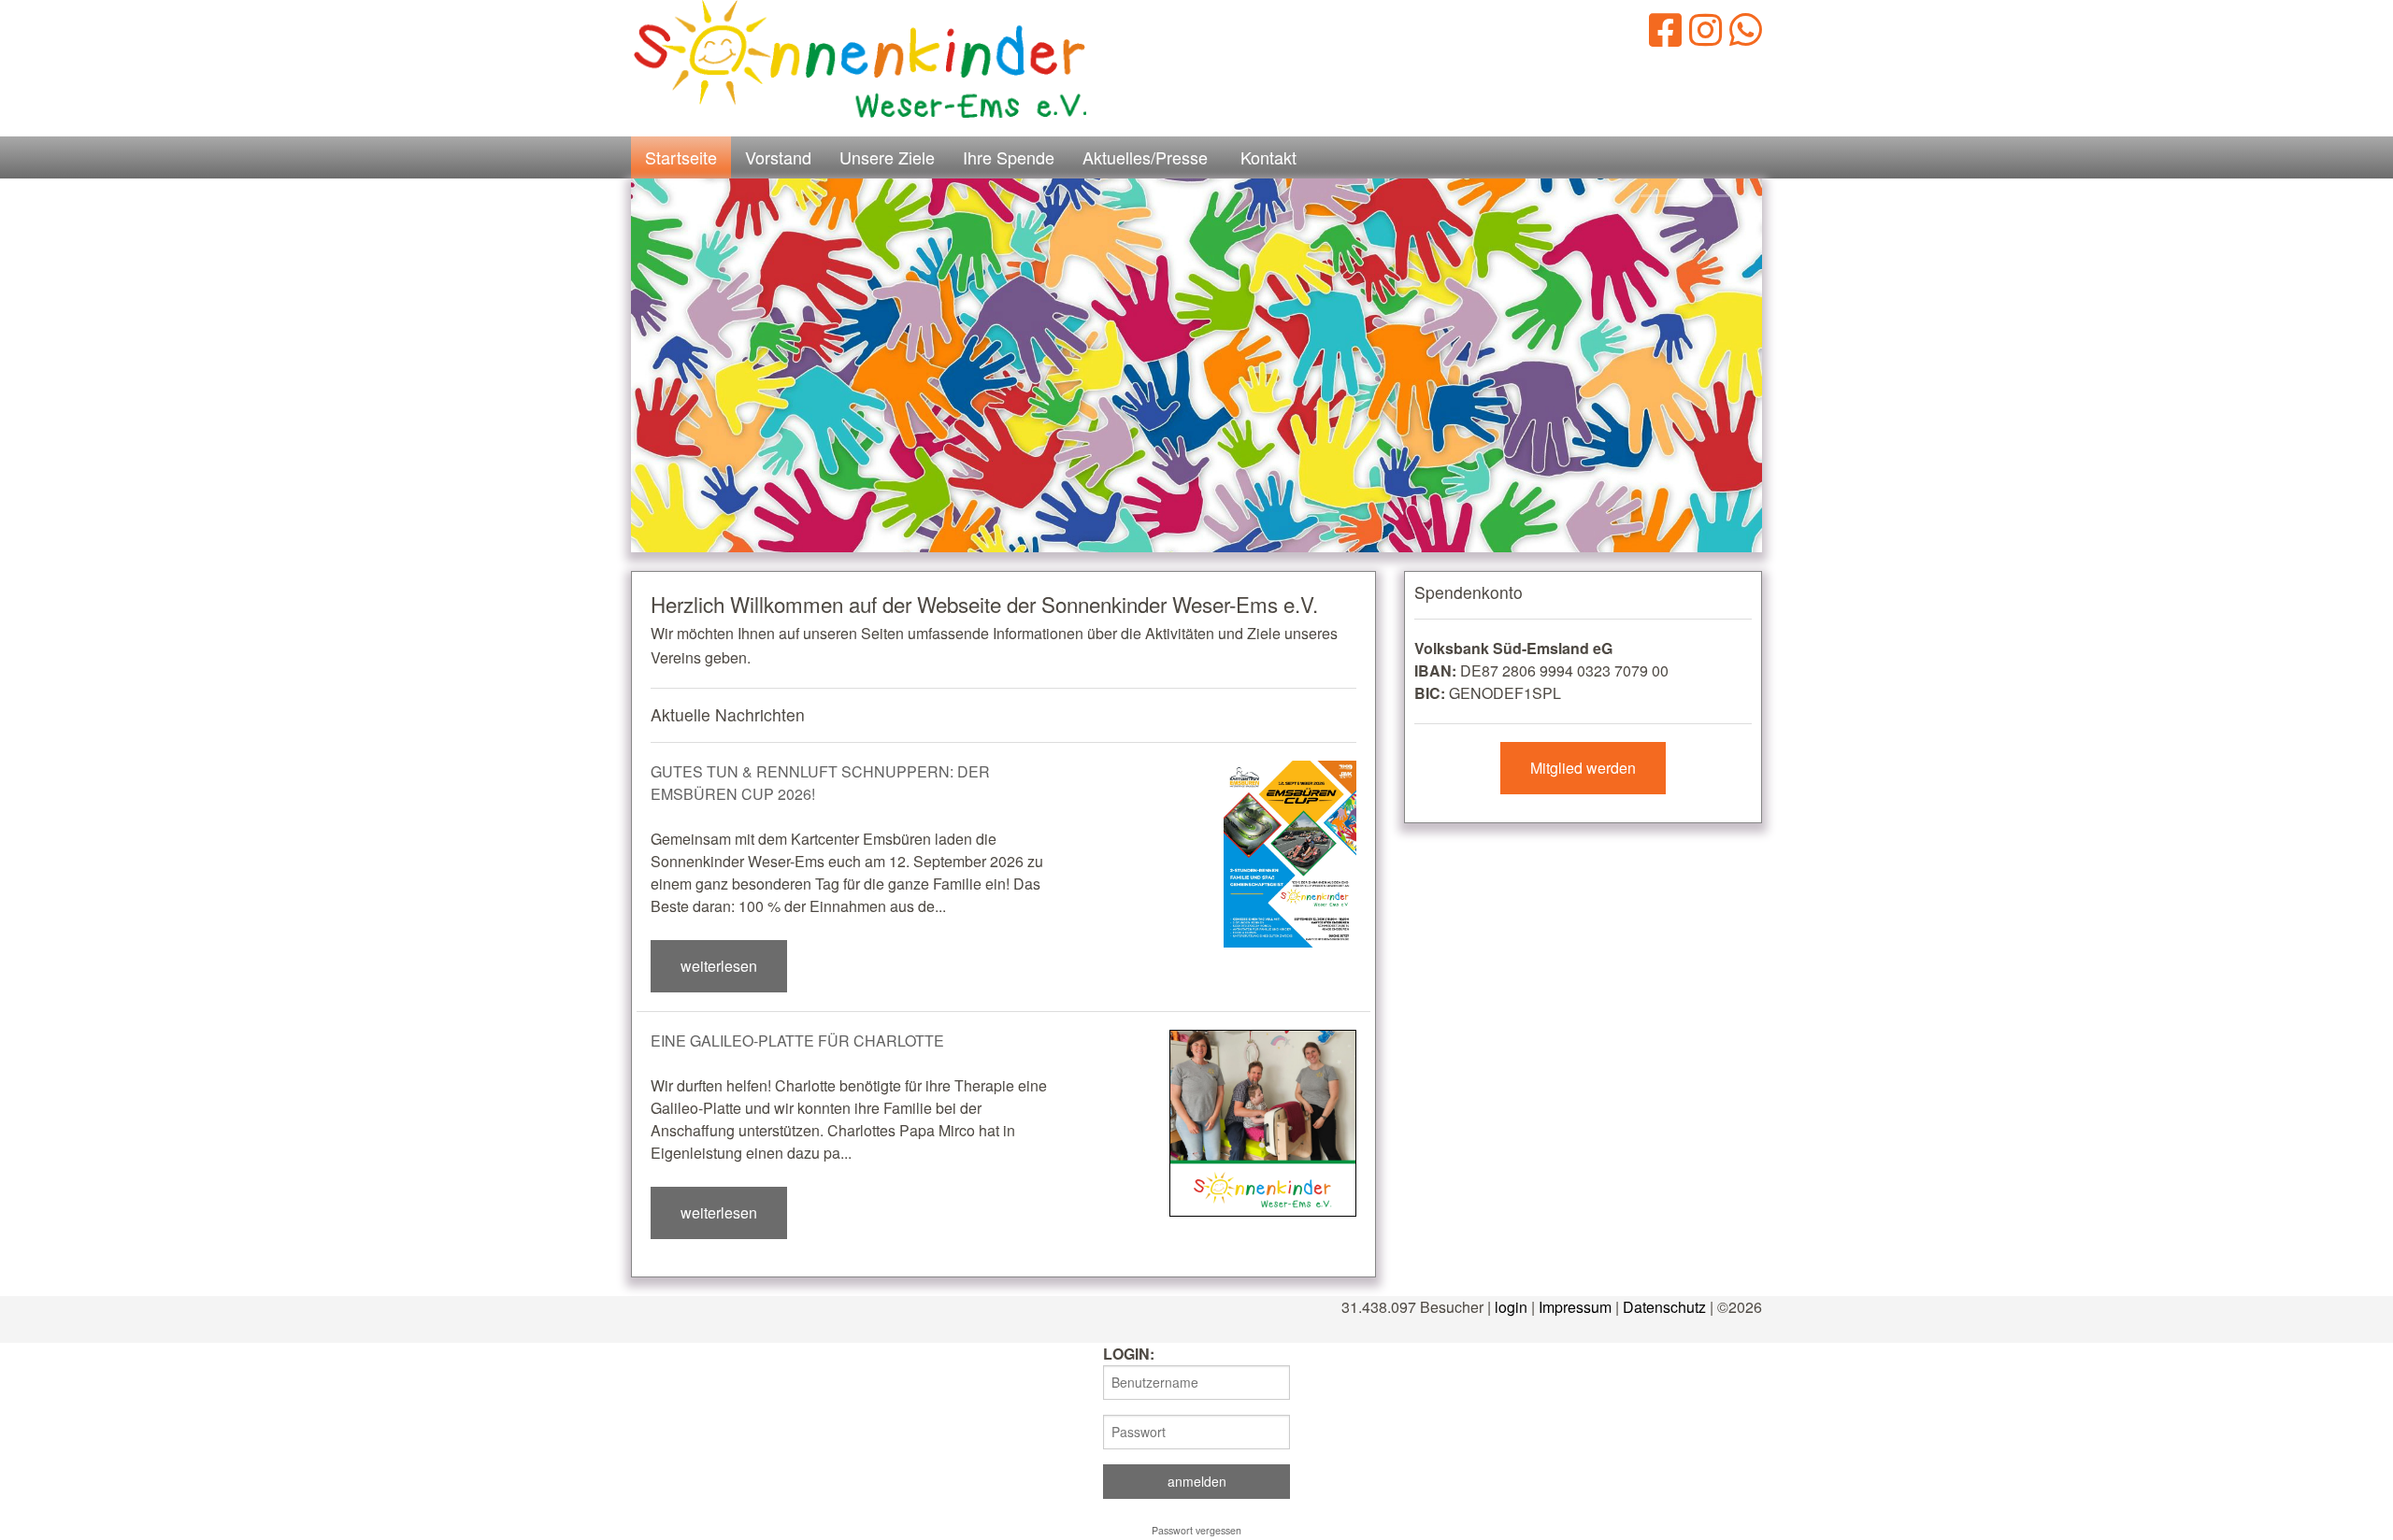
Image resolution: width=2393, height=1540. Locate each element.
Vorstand (778, 157)
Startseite (681, 157)
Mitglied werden (1583, 768)
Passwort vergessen (1196, 1530)
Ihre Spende (1009, 157)
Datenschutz (1664, 1307)
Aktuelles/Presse (1145, 157)
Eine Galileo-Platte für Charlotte (797, 1041)
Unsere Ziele (887, 157)
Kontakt (1268, 157)
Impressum (1575, 1307)
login (1511, 1307)
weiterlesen (719, 966)
